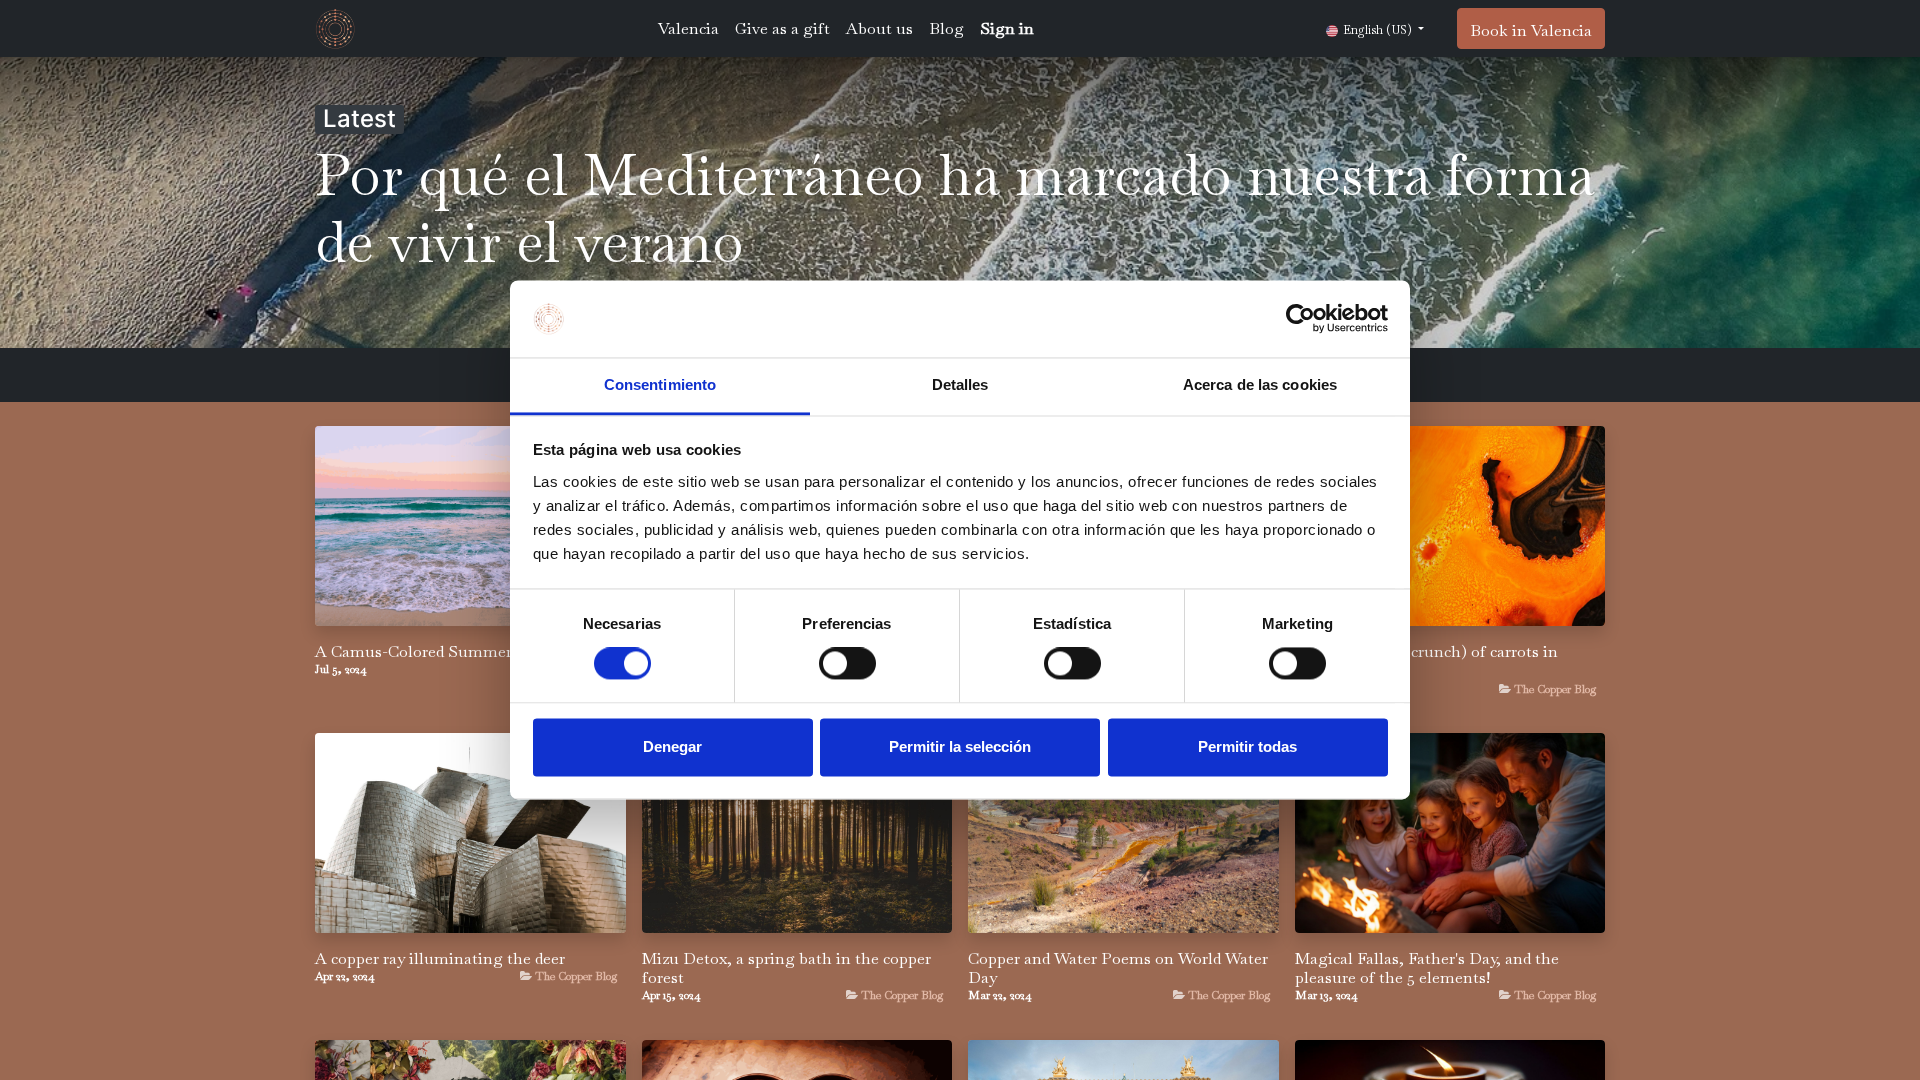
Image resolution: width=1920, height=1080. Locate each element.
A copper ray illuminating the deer (440, 958)
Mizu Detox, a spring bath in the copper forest (786, 968)
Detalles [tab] (960, 384)
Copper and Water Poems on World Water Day (1118, 968)
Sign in (1007, 28)
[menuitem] (688, 29)
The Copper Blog (1555, 689)
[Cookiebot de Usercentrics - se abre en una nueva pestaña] (1300, 319)
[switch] (847, 664)
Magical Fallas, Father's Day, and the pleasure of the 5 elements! (1427, 968)
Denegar (672, 746)
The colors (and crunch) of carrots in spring (1426, 661)
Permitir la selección (960, 746)
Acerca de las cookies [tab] (1260, 384)
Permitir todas (1247, 746)
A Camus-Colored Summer (413, 651)
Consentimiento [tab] (660, 384)
